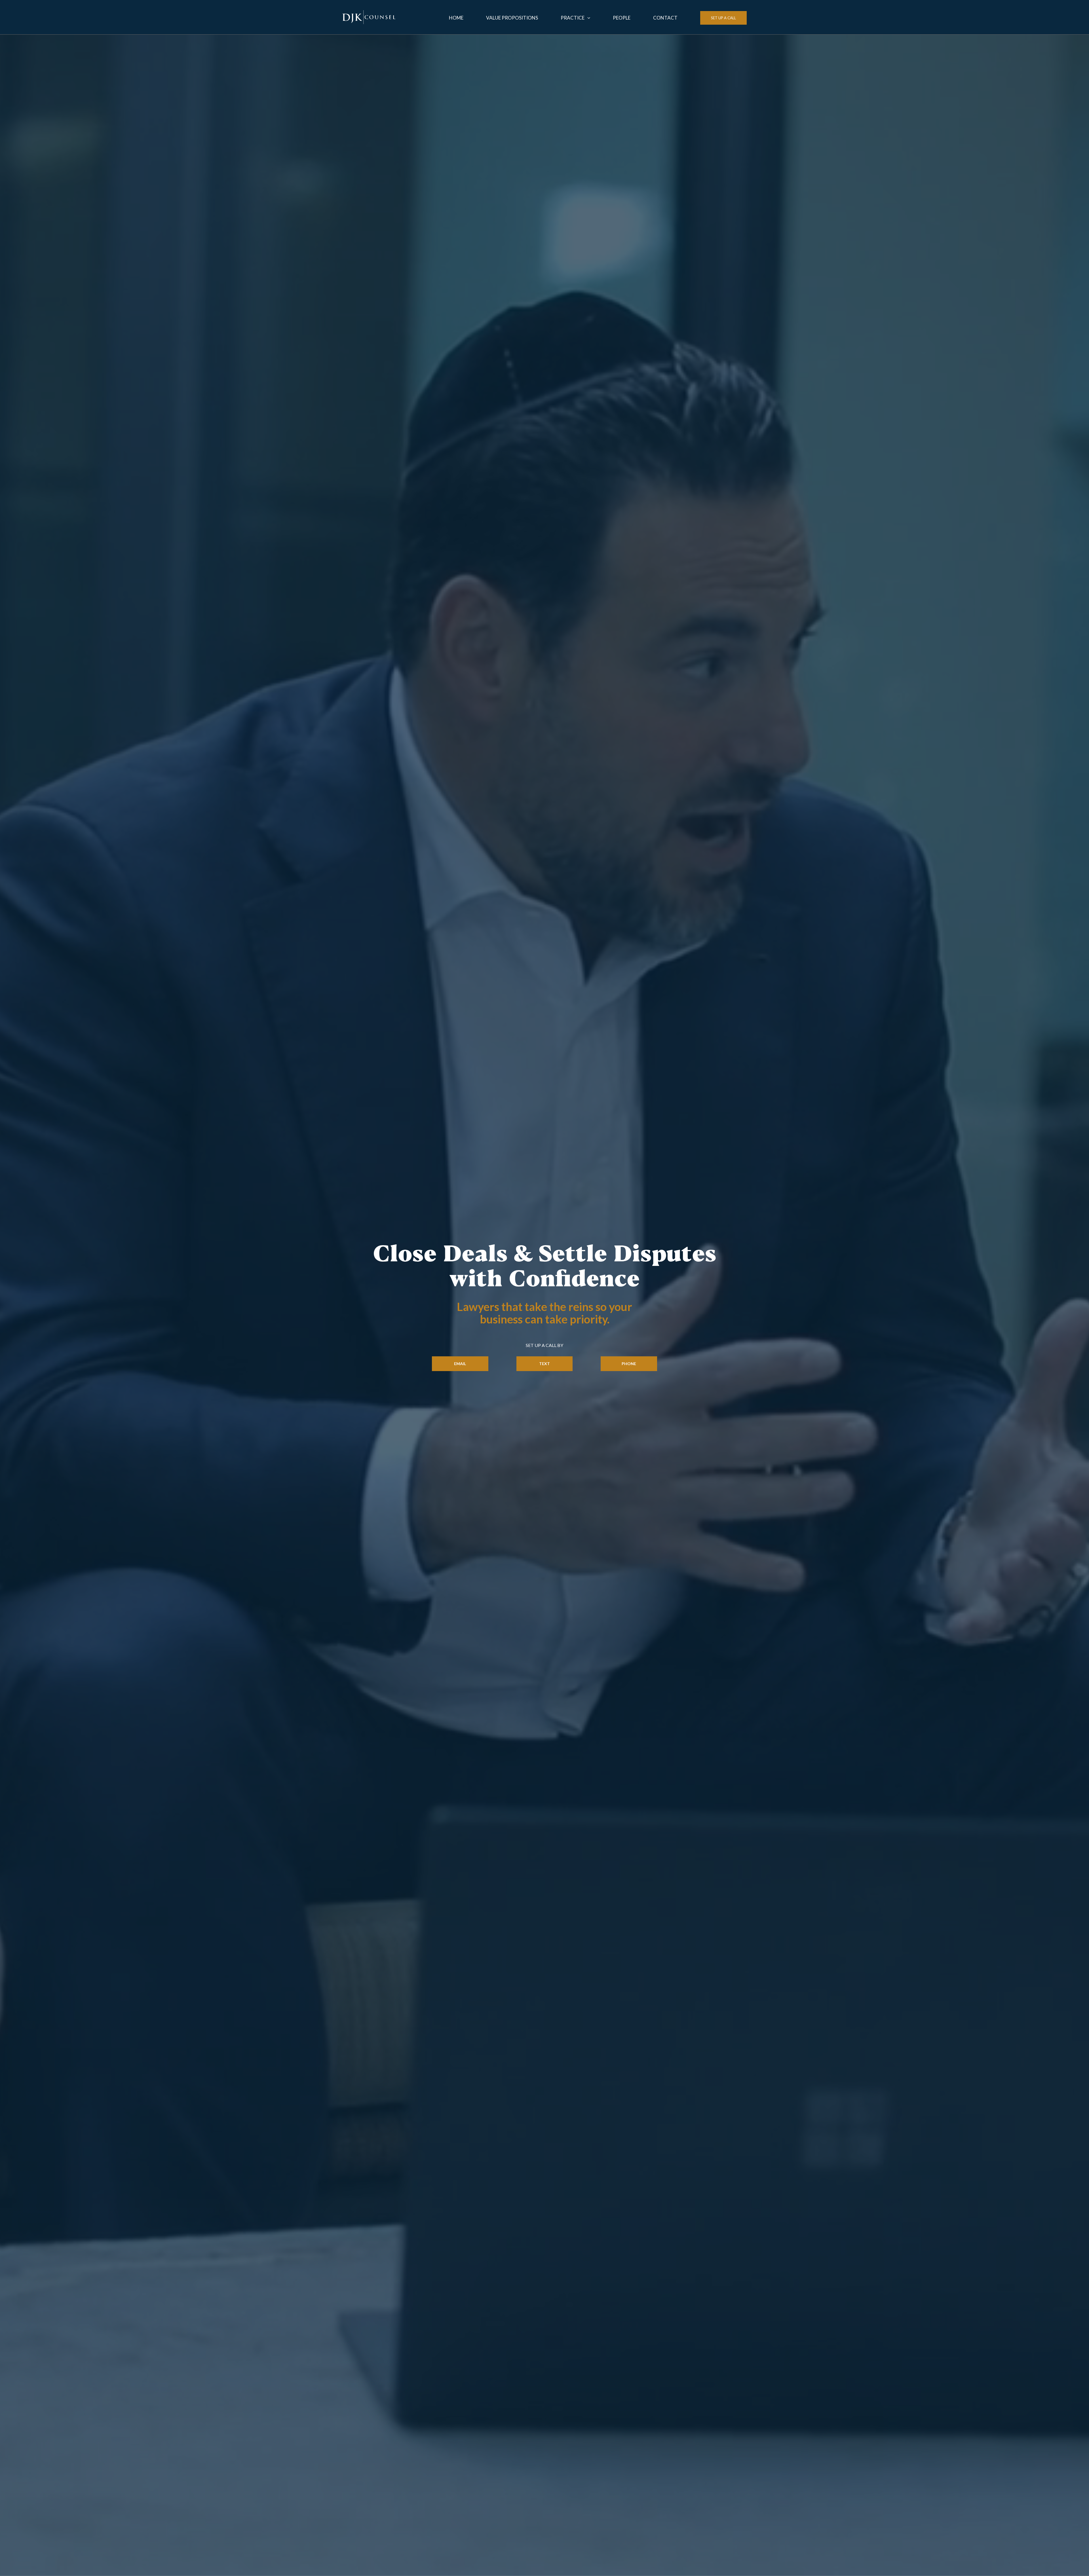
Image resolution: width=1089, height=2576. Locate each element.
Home (456, 18)
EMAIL (460, 1364)
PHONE (629, 1364)
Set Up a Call (723, 18)
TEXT (544, 1364)
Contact (665, 18)
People (622, 18)
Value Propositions (512, 18)
